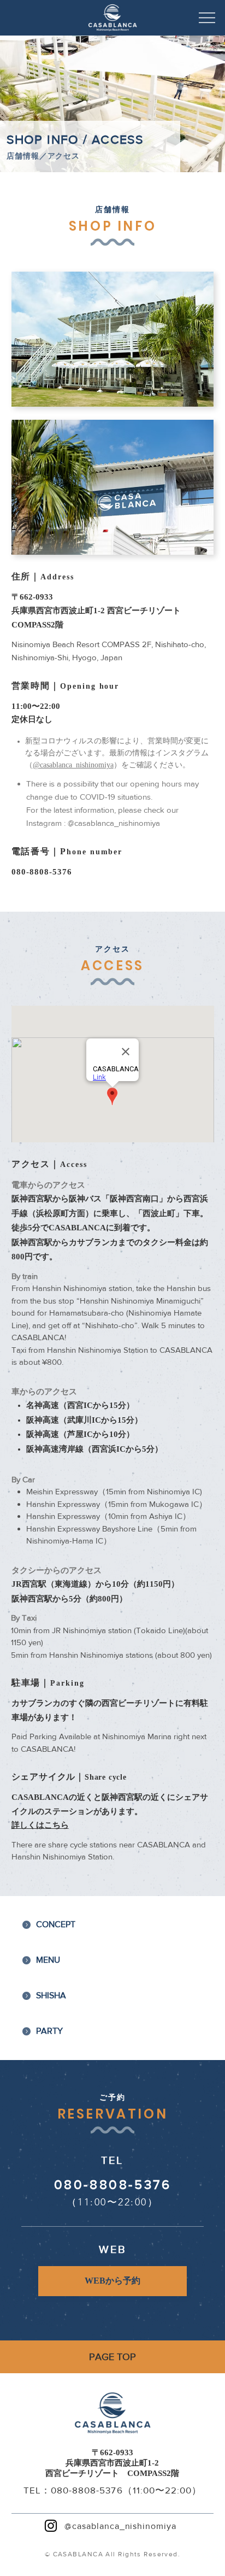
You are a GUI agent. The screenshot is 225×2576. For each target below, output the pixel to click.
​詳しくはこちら (40, 1826)
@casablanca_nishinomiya (73, 765)
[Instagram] (51, 2526)
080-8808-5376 (42, 872)
